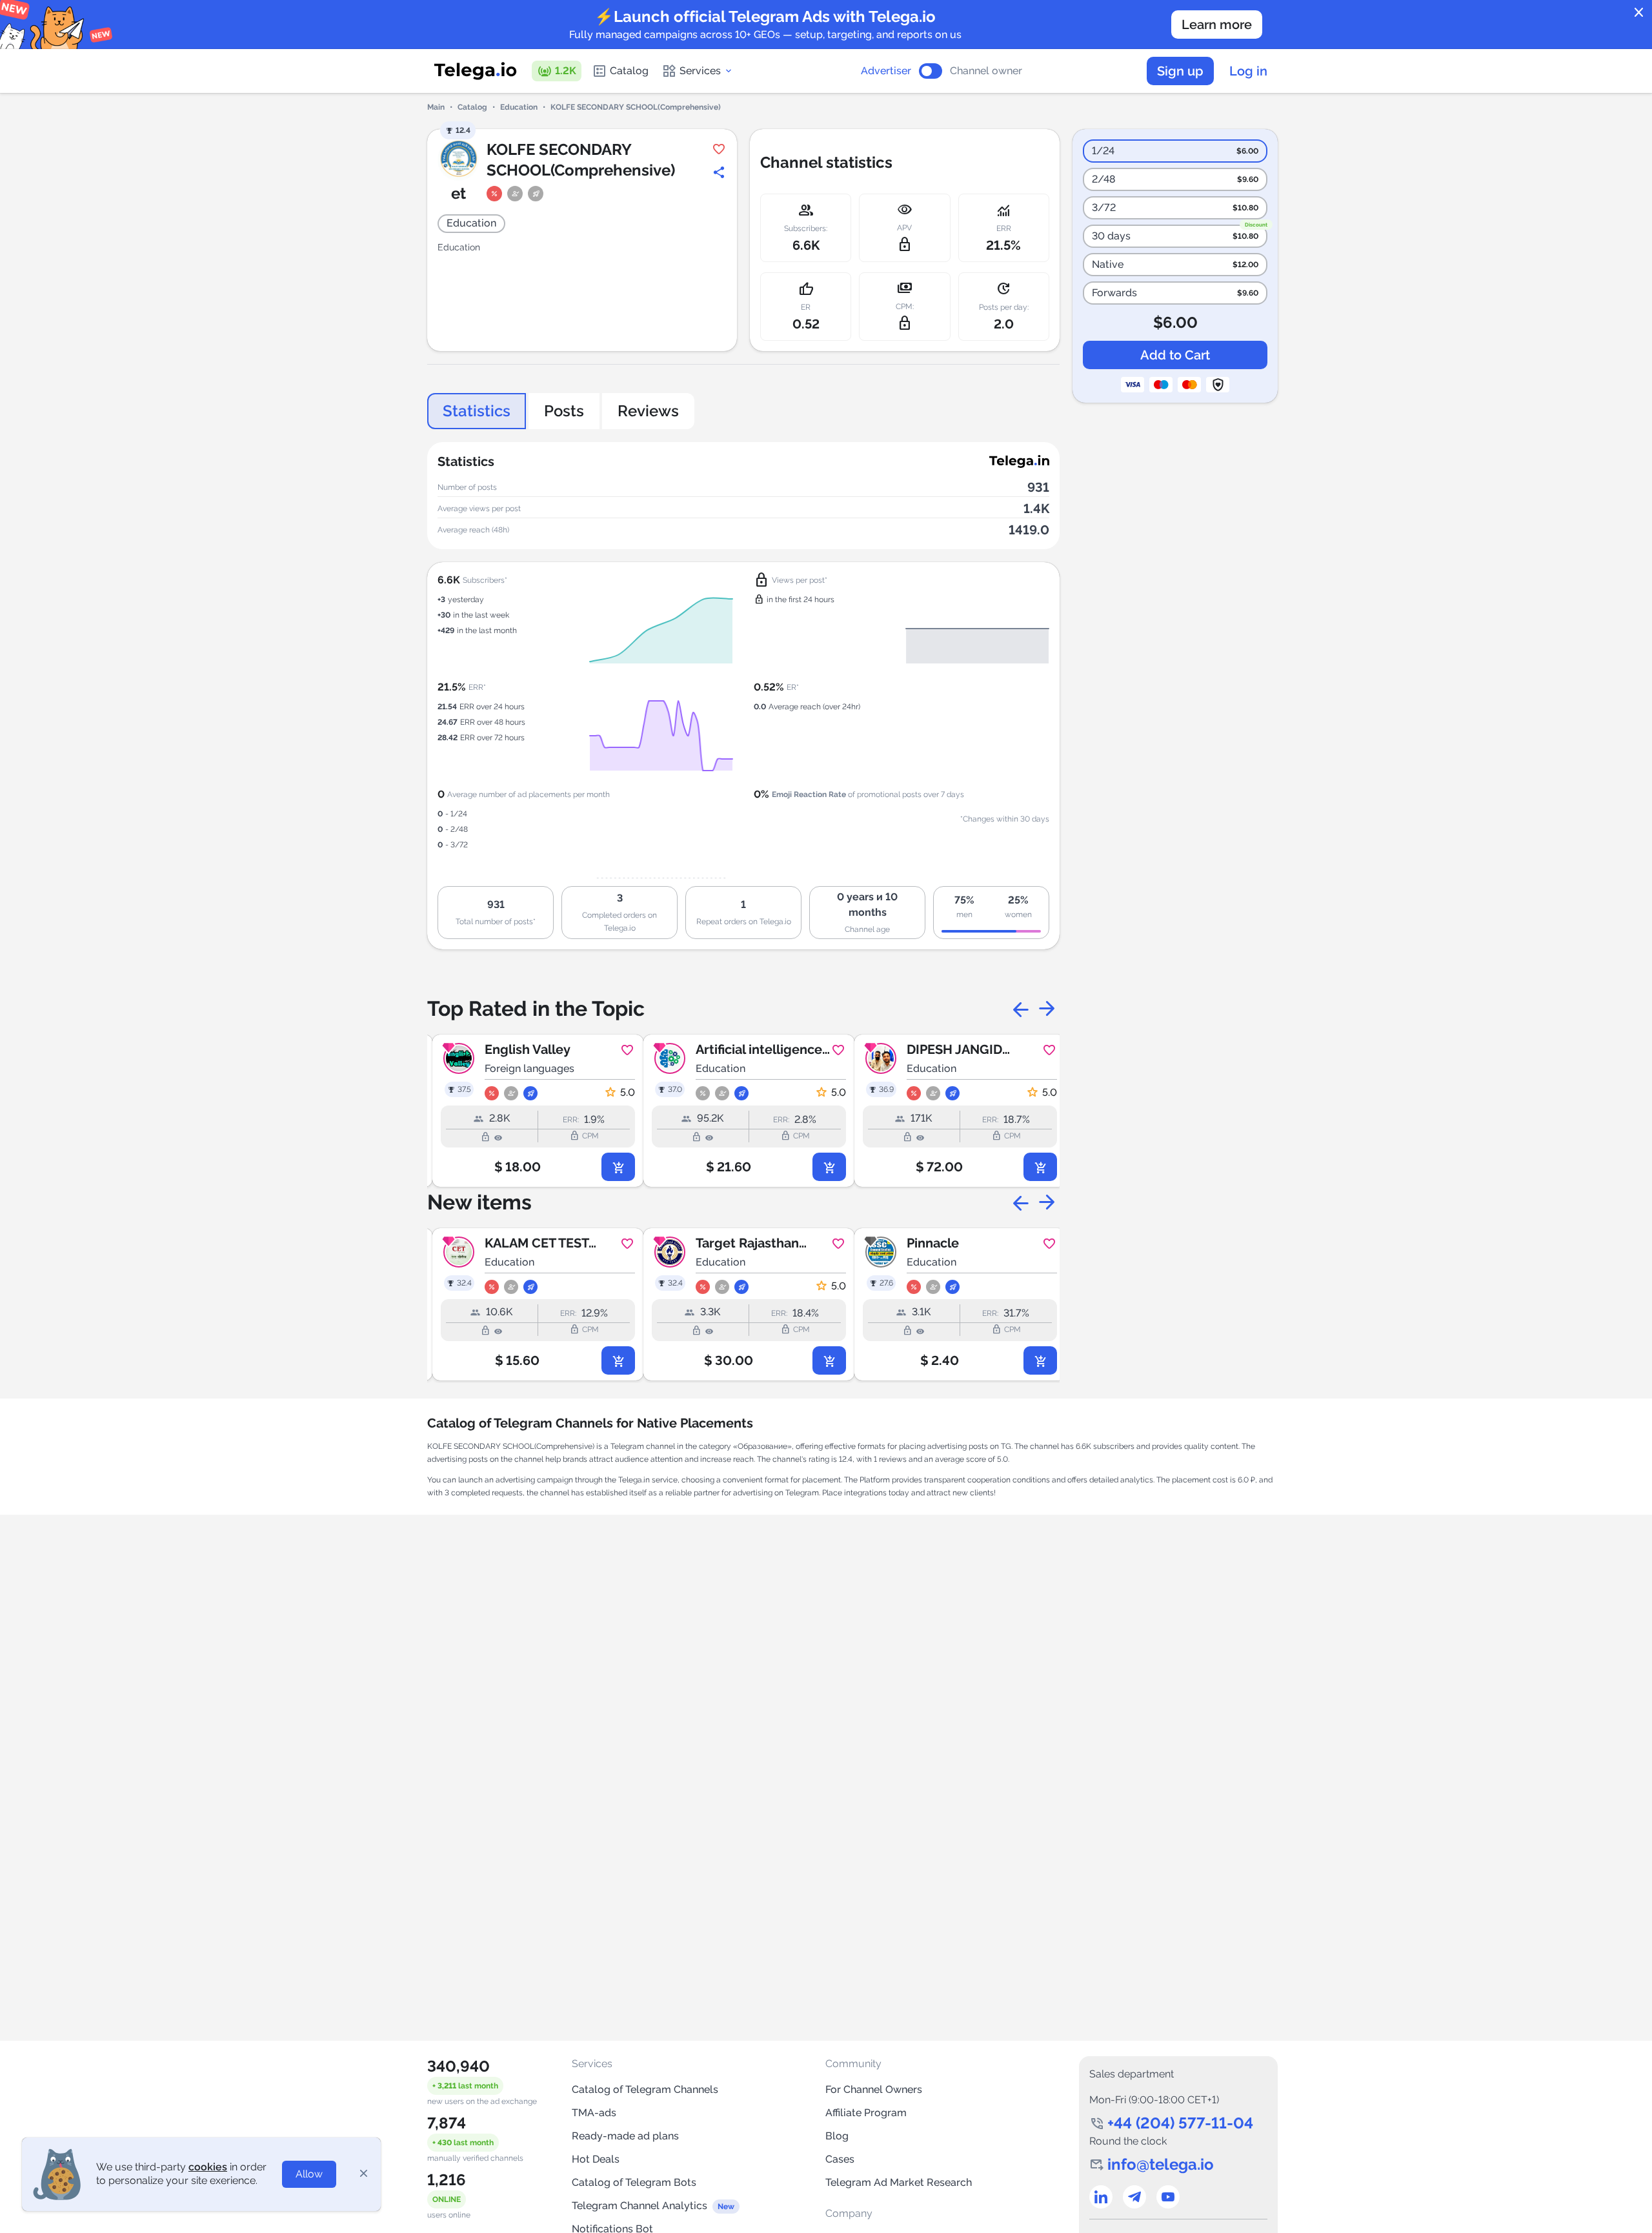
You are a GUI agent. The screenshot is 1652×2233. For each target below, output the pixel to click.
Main (436, 107)
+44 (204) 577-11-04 (1180, 2123)
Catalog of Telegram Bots (634, 2182)
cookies (208, 2167)
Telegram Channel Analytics (640, 2206)
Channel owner (986, 71)
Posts (564, 411)
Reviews (648, 411)
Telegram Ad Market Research (899, 2182)
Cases (840, 2159)
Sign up (1180, 71)
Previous (1021, 1009)
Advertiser (886, 71)
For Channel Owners (874, 2089)
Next (1047, 1009)
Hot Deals (596, 2159)
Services (700, 71)
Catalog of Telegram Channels (645, 2089)
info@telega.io (1161, 2164)
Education (519, 107)
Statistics (477, 411)
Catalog (629, 71)
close (1639, 13)
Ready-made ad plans (625, 2136)
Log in (1248, 71)
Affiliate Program (866, 2113)
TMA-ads (594, 2113)
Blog (837, 2136)
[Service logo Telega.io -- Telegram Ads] (476, 71)
